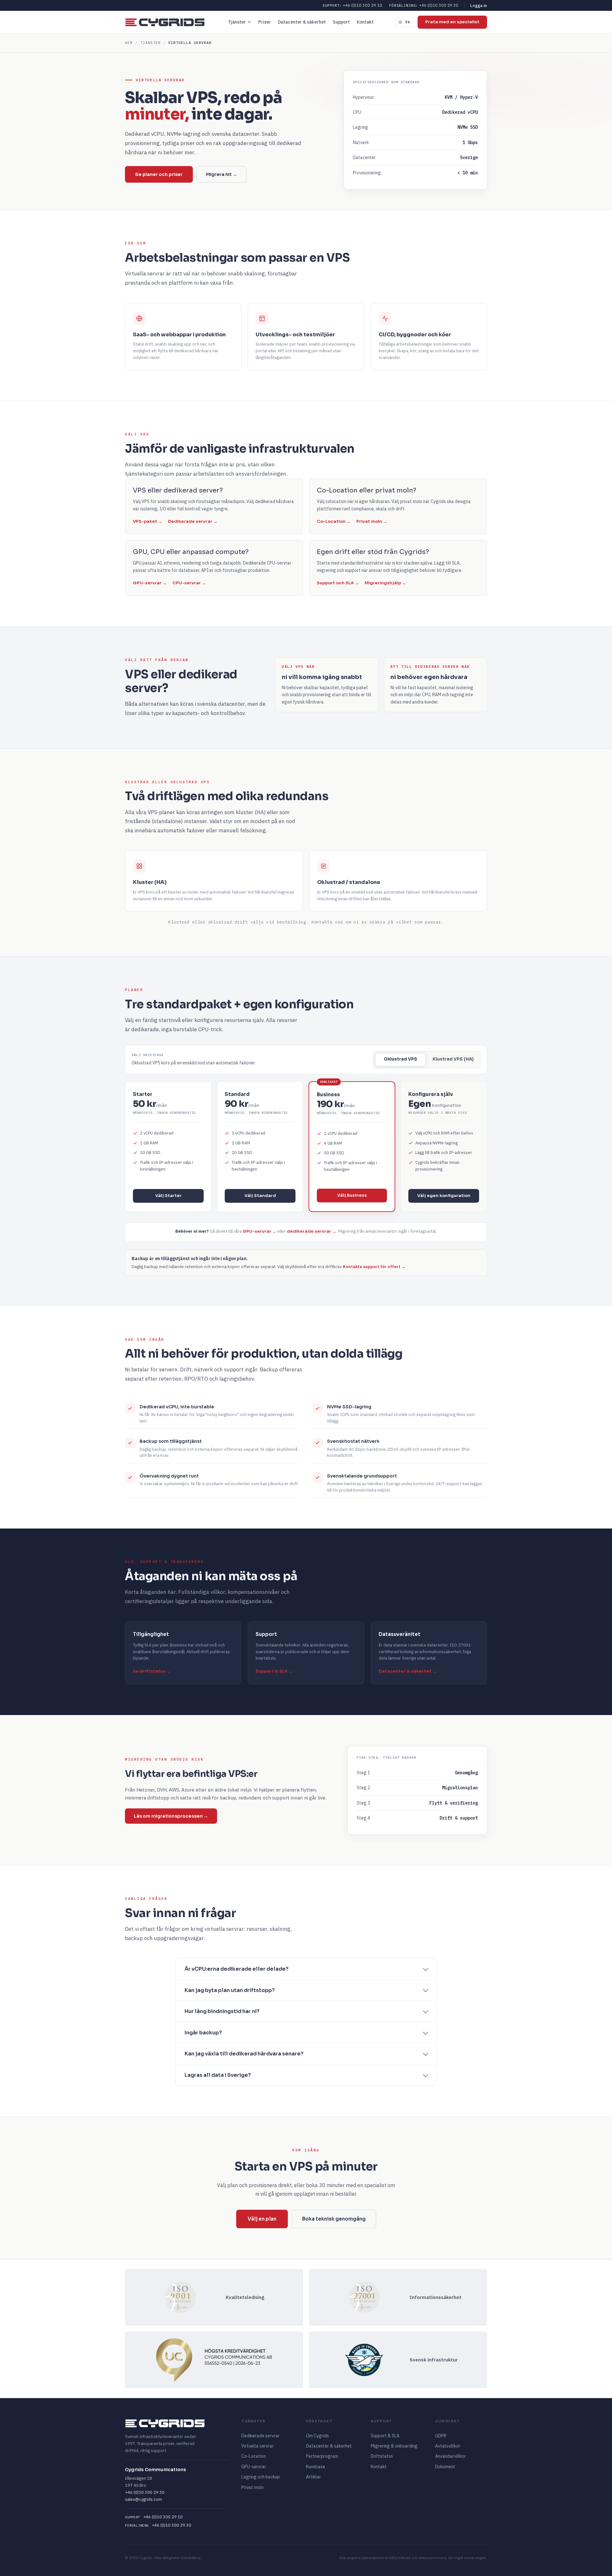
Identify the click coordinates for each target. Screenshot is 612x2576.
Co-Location (254, 2456)
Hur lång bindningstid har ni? (222, 2011)
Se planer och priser (159, 174)
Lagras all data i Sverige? (218, 2075)
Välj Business (352, 1195)
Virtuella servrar (258, 2446)
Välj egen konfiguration (444, 1196)
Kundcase (316, 2467)
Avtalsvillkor (448, 2446)
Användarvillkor (451, 2456)
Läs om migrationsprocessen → (171, 1816)
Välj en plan (262, 2219)
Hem (129, 43)
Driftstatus (382, 2456)
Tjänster (237, 22)
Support (341, 22)
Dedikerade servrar (260, 2436)
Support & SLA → (274, 1671)
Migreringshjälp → (385, 583)
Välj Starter (168, 1196)
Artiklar (313, 2477)
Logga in (479, 5)
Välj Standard (260, 1196)
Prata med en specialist (452, 22)
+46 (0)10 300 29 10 (352, 5)
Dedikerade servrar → (193, 521)
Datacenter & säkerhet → (408, 1671)
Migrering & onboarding (394, 2446)
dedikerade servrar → (312, 1231)
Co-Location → (334, 521)
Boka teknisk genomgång (334, 2219)
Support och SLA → (338, 583)
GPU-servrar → (150, 583)
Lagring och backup (261, 2477)
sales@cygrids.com (143, 2499)
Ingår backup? (203, 2033)
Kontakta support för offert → (374, 1267)
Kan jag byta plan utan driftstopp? (230, 1990)
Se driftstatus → (152, 1671)
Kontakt (365, 22)
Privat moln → (372, 521)
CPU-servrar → (189, 583)
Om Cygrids (317, 2436)
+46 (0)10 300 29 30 (424, 5)
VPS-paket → (148, 521)
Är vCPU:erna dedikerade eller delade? (237, 1969)
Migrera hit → (222, 174)
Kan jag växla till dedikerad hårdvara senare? (244, 2054)
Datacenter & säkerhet (302, 22)
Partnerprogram (322, 2456)
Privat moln (252, 2487)
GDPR (441, 2436)
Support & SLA (385, 2436)
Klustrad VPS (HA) (453, 1059)
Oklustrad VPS (401, 1059)
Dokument (445, 2467)
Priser (265, 22)
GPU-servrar (254, 2467)
